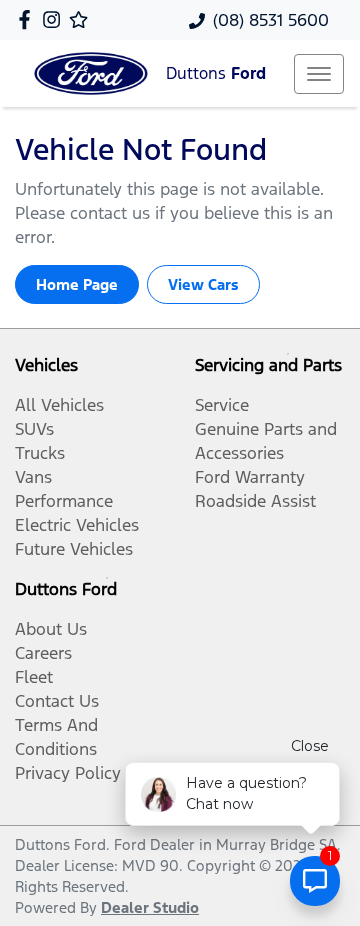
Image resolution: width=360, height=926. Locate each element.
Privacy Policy (68, 773)
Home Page (77, 284)
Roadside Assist (255, 501)
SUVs (34, 429)
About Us (51, 629)
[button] (319, 74)
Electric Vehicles (77, 525)
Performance (64, 501)
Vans (33, 477)
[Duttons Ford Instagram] (55, 19)
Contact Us (57, 701)
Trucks (40, 453)
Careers (43, 653)
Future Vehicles (74, 549)
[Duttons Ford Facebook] (28, 19)
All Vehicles (59, 405)
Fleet (34, 677)
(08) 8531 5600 (271, 20)
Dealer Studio (150, 907)
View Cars (203, 284)
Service (222, 405)
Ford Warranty (250, 477)
